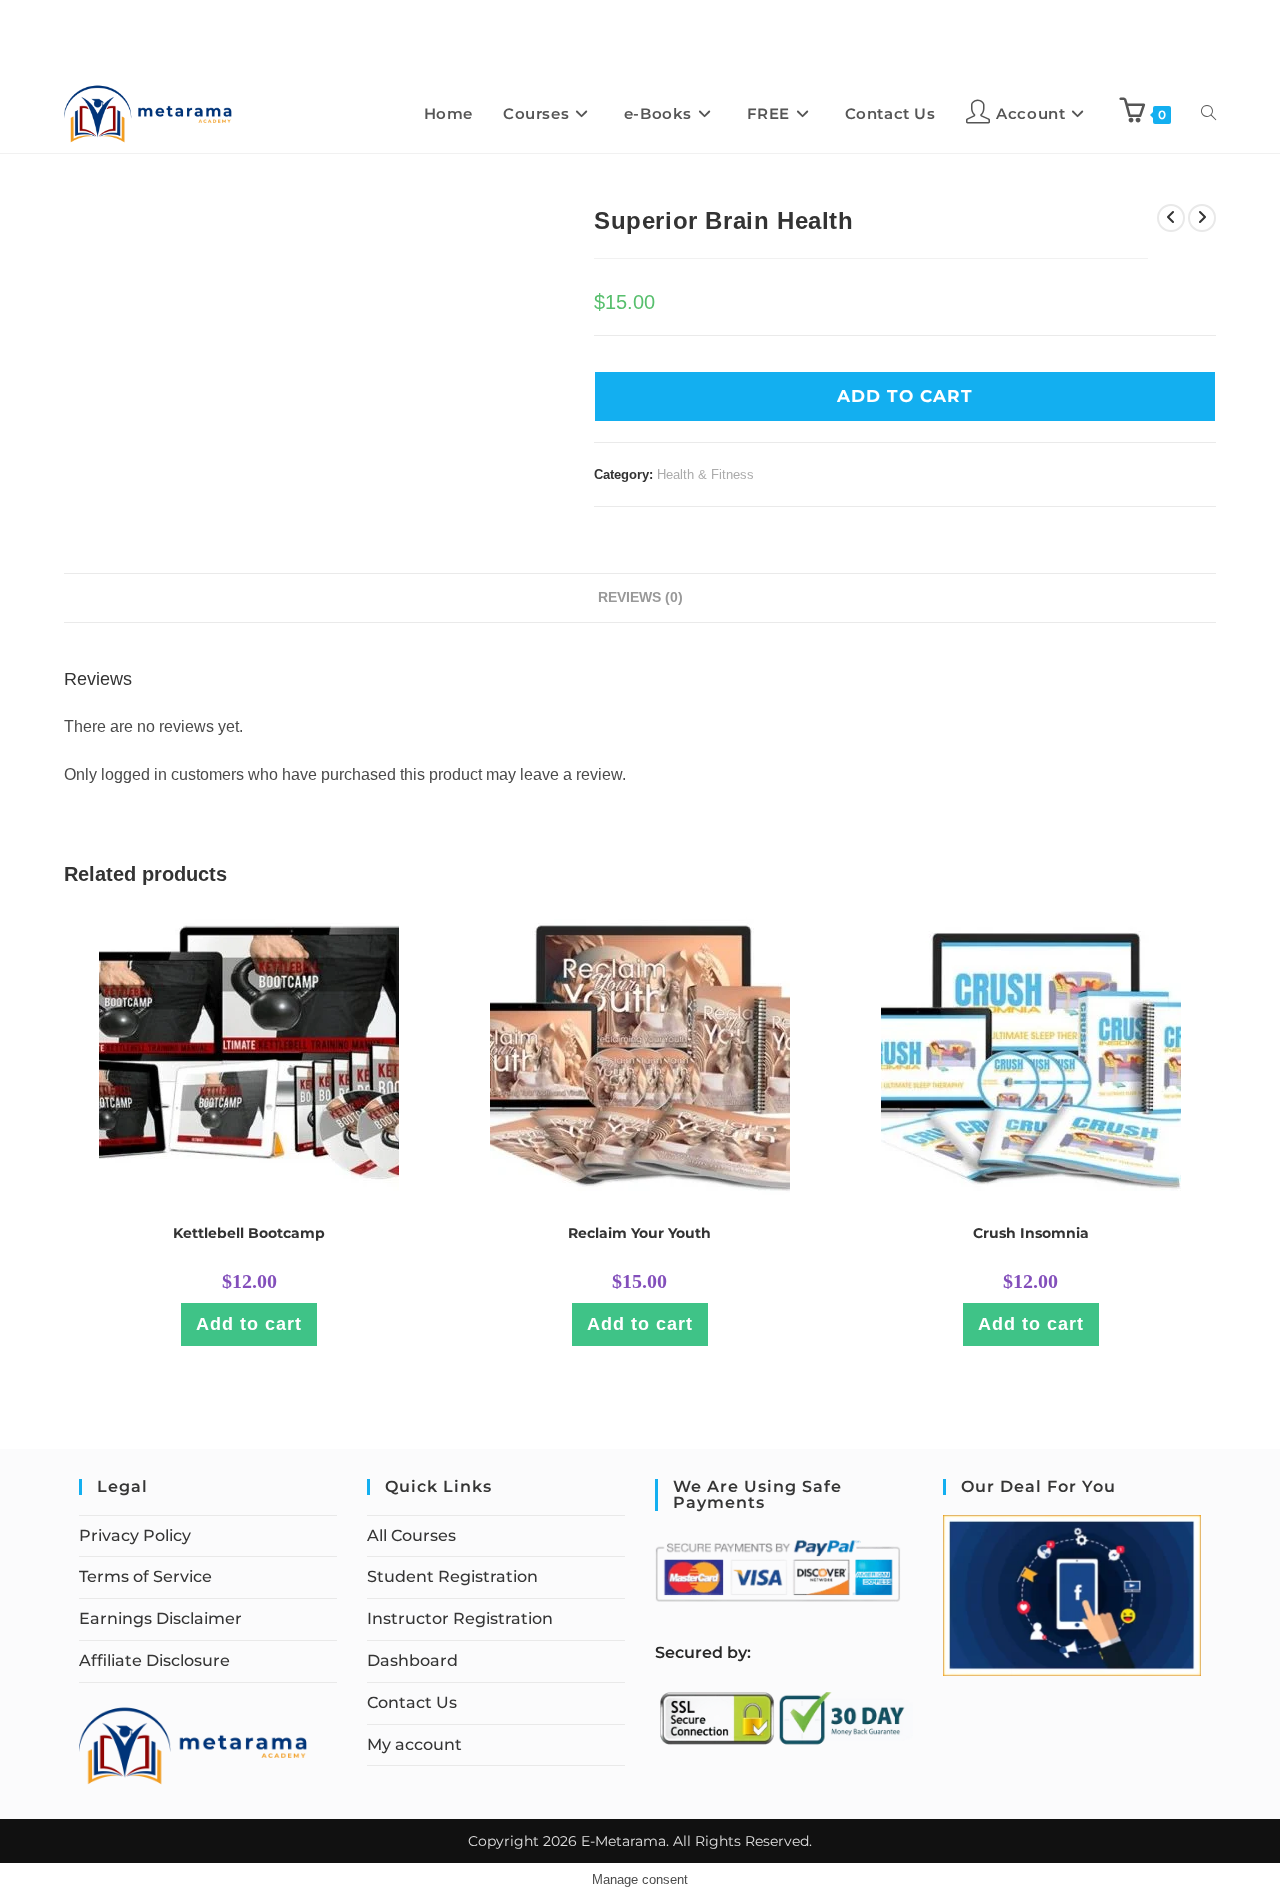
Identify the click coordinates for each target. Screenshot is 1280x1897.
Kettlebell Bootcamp (249, 1233)
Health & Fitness (705, 474)
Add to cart (249, 1324)
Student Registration (452, 1576)
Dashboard (412, 1660)
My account (414, 1744)
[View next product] (1202, 218)
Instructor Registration (460, 1618)
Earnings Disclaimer (160, 1618)
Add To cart (905, 396)
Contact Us (412, 1702)
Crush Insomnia (1031, 1233)
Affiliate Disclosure (154, 1660)
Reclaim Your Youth (639, 1233)
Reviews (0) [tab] (640, 597)
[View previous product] (1171, 218)
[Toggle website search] (1208, 114)
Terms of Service (145, 1576)
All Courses (411, 1535)
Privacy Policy (135, 1535)
